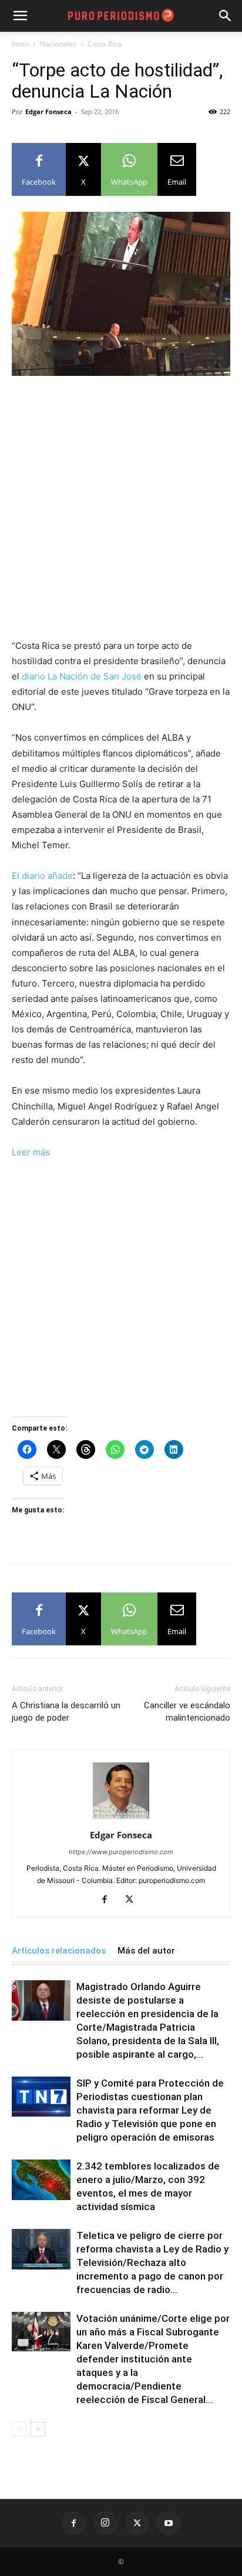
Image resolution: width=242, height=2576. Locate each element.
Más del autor (146, 1951)
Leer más (31, 1152)
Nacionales (58, 44)
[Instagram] (105, 2523)
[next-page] (38, 2429)
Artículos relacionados (59, 1951)
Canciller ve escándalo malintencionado (187, 1712)
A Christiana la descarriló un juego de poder (66, 1712)
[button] (226, 16)
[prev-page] (19, 2429)
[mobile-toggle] (20, 16)
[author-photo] (121, 1819)
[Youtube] (169, 2523)
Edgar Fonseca (48, 111)
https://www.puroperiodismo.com (121, 1852)
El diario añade (42, 876)
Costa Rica (105, 44)
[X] (134, 1900)
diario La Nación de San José (82, 676)
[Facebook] (109, 1900)
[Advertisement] (121, 512)
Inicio (20, 44)
